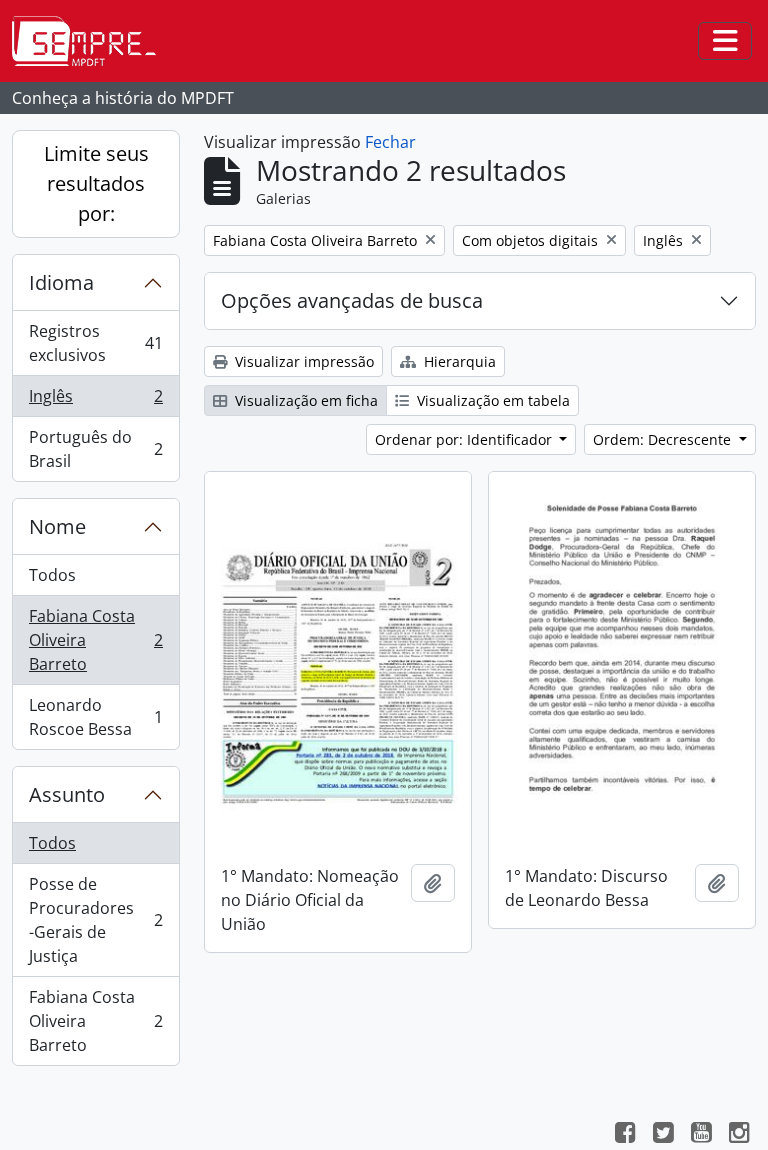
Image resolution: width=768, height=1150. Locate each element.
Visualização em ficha (304, 400)
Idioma (61, 282)
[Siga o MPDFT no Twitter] (663, 1135)
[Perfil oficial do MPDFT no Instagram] (739, 1135)
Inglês (95, 401)
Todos (52, 575)
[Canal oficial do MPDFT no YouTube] (701, 1135)
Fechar (390, 142)
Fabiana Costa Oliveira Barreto (95, 640)
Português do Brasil (95, 449)
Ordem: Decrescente (664, 439)
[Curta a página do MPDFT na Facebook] (625, 1135)
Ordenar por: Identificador (465, 439)
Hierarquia (458, 361)
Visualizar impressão (302, 361)
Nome (57, 526)
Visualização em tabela (491, 400)
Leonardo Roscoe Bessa (95, 717)
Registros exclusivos (95, 343)
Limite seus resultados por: (96, 183)
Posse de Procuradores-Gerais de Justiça (95, 920)
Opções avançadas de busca (352, 300)
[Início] (92, 41)
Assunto (67, 794)
